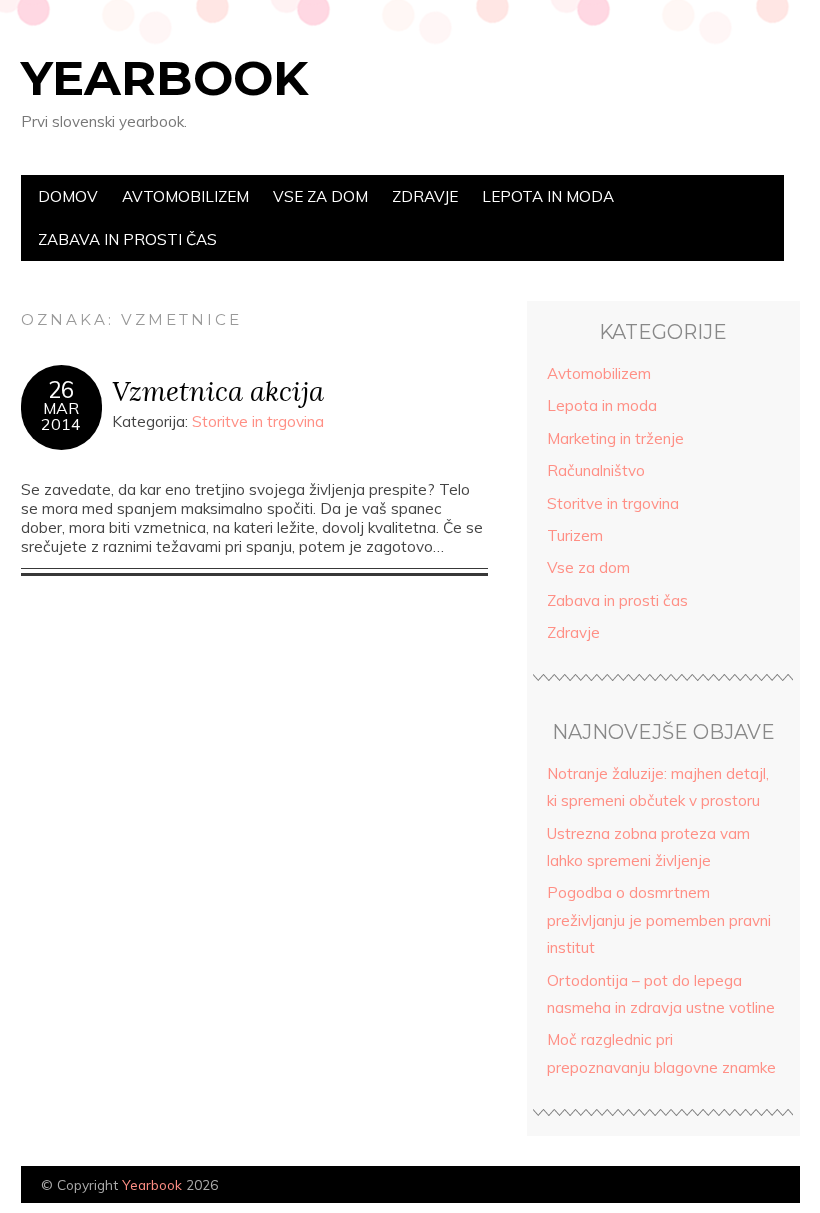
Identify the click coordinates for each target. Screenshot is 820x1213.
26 (61, 390)
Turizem (575, 535)
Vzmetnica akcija (218, 390)
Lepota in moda (548, 196)
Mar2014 (61, 416)
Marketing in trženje (615, 438)
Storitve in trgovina (258, 421)
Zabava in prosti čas (127, 239)
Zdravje (425, 196)
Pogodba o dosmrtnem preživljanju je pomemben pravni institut (659, 920)
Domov (68, 196)
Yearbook (164, 78)
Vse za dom (320, 196)
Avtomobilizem (185, 196)
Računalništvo (596, 470)
